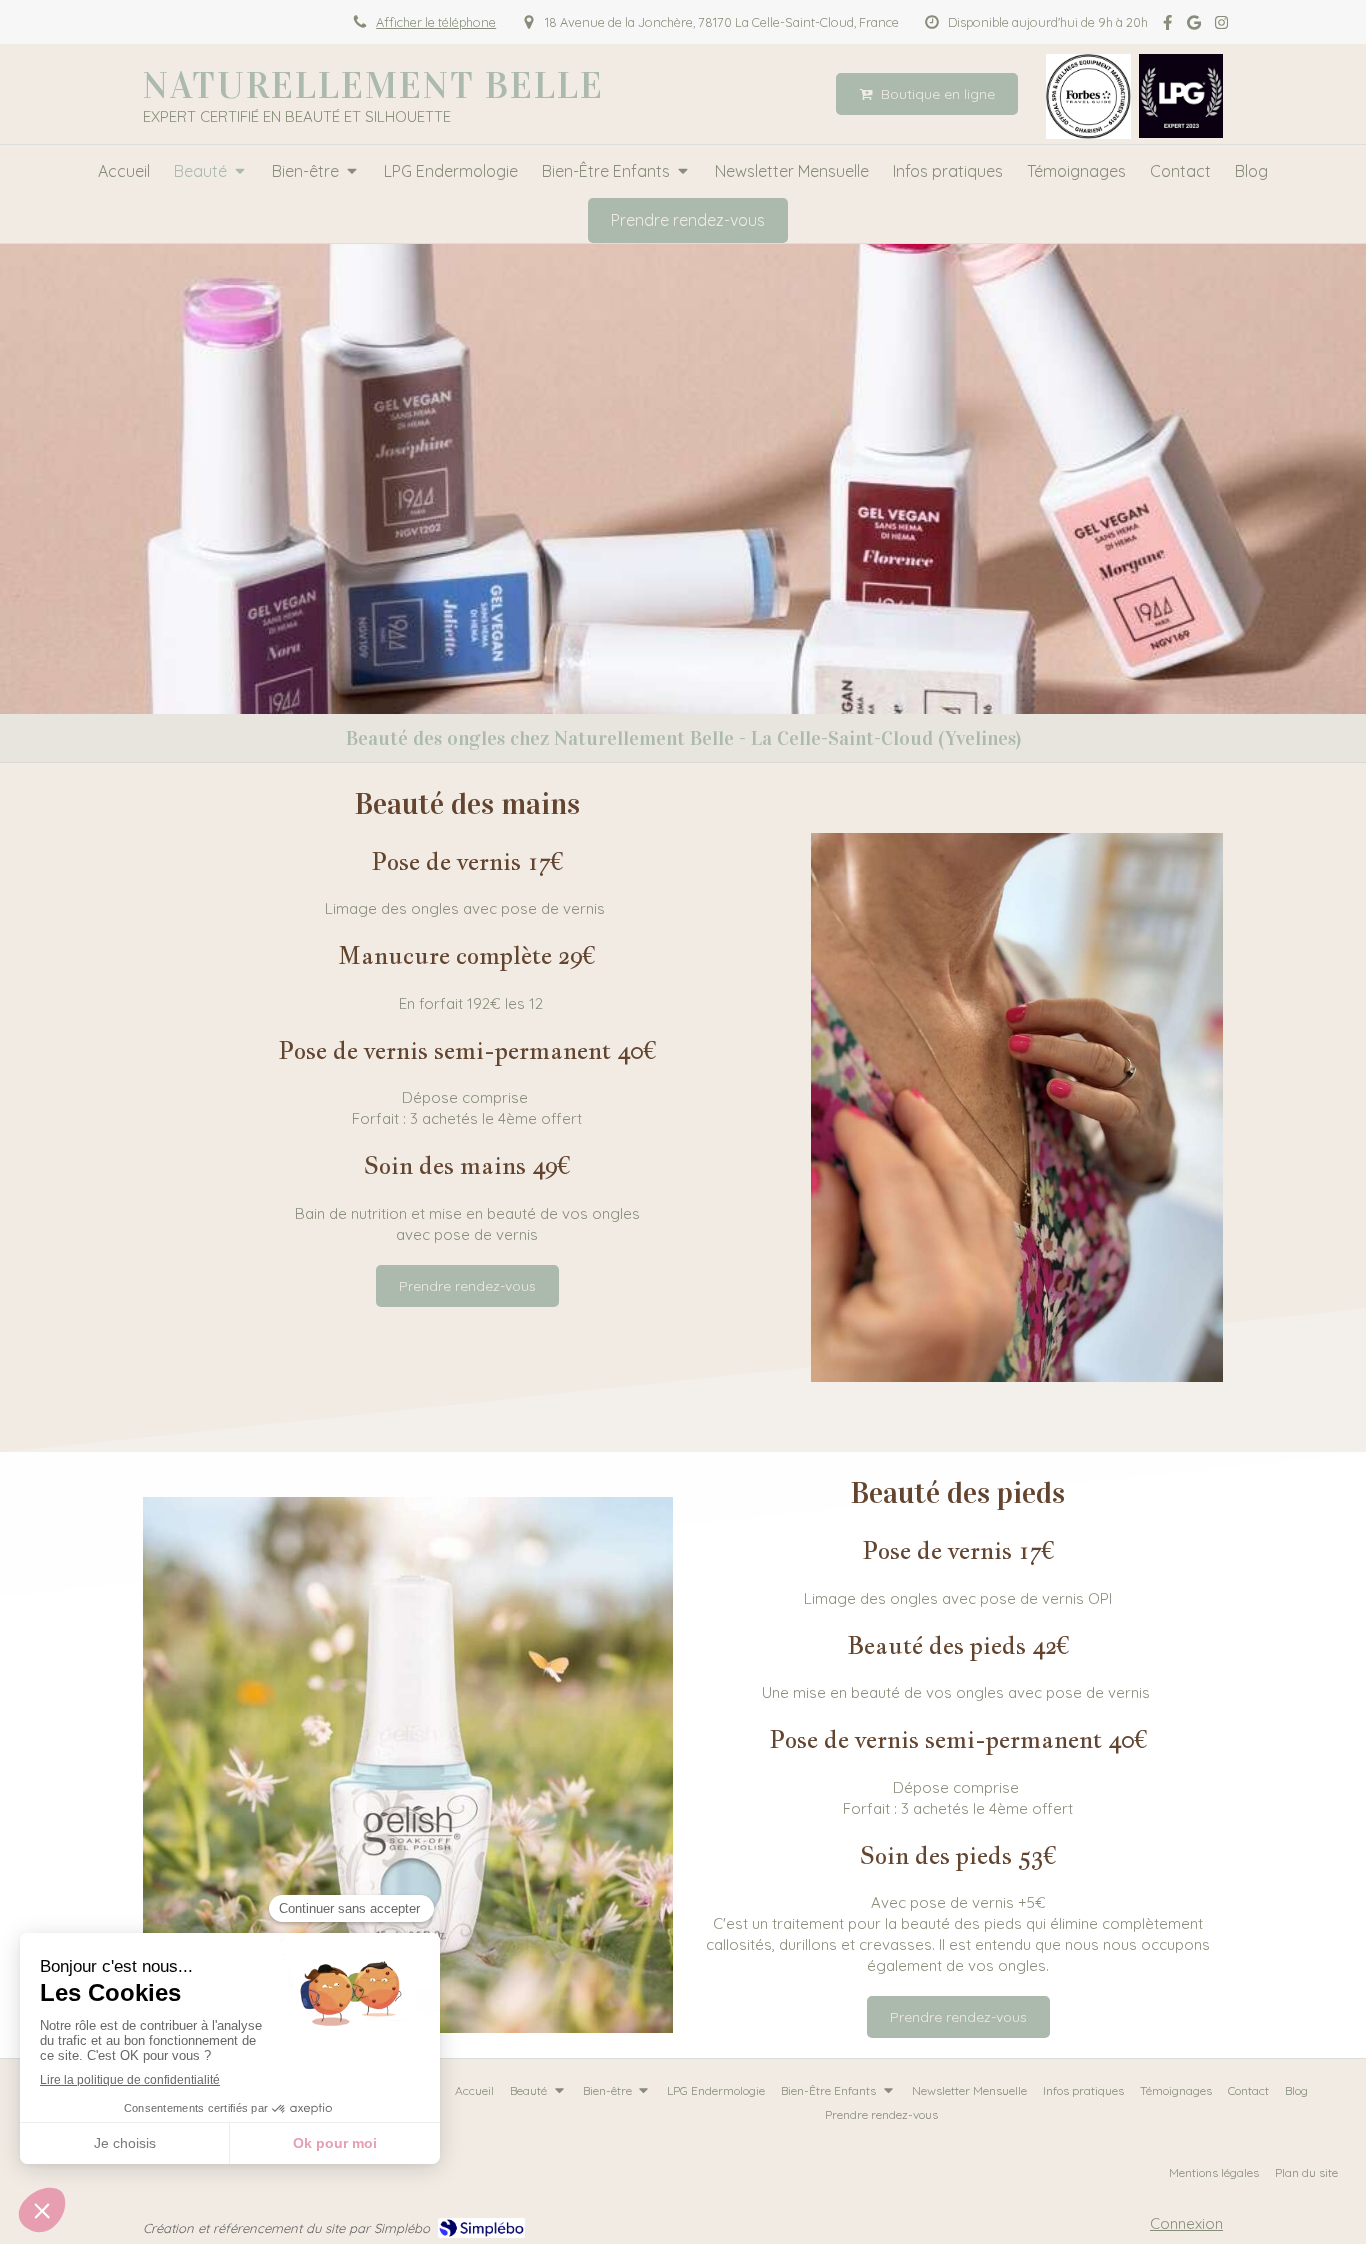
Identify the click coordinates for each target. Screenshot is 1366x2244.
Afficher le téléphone (436, 22)
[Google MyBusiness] (1194, 26)
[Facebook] (1167, 26)
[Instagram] (1221, 26)
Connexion (1186, 2223)
